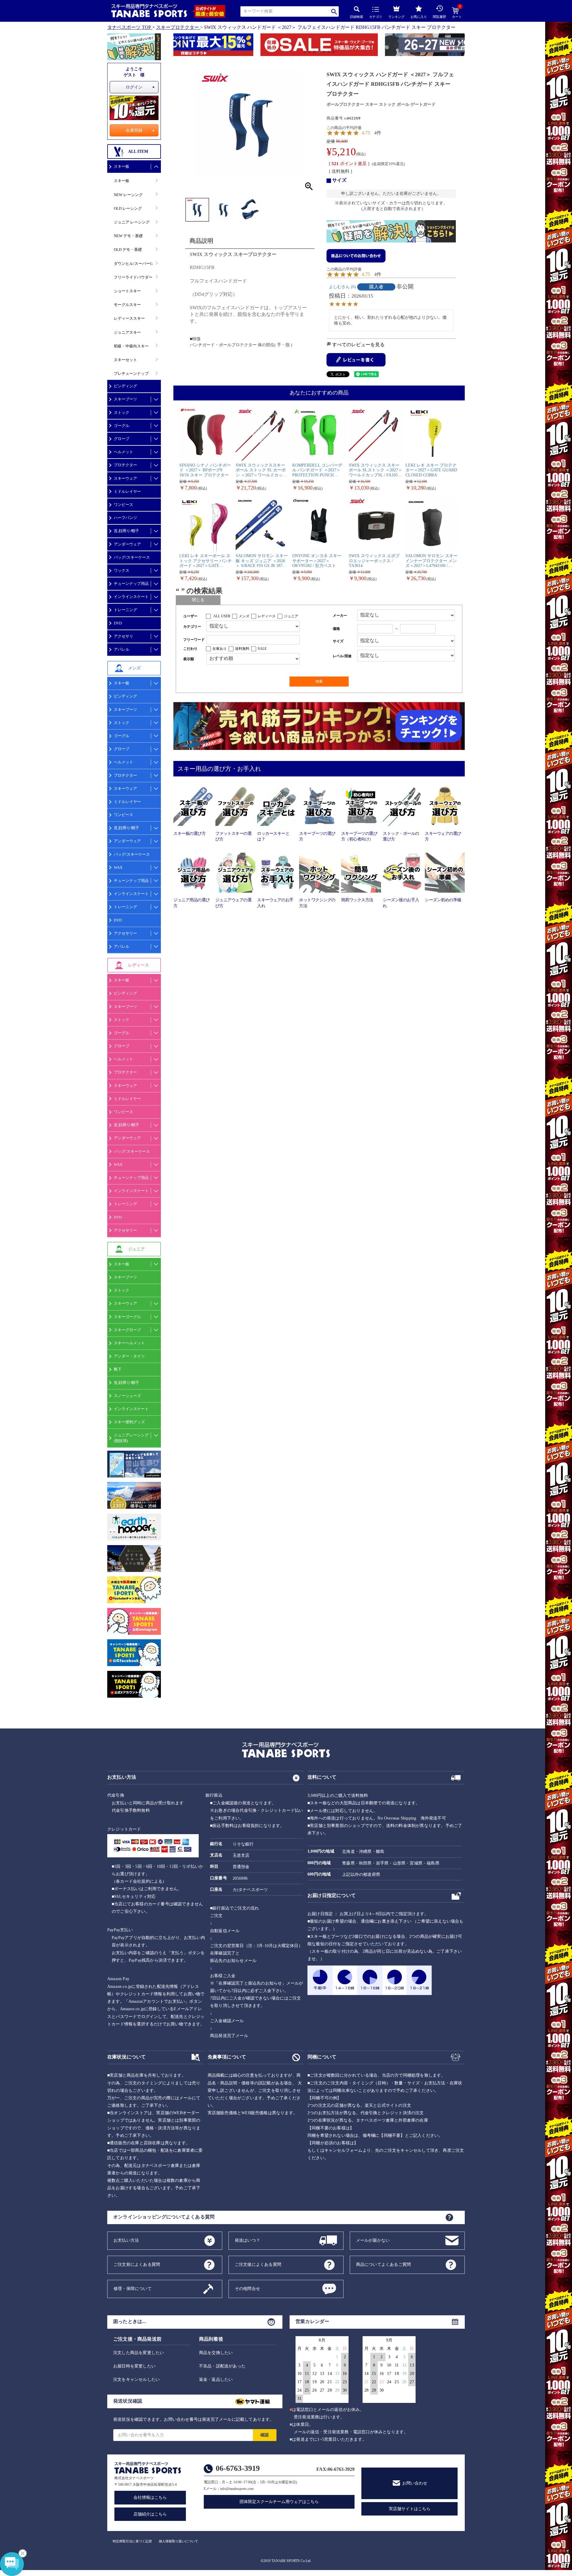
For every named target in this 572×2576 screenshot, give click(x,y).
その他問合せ (247, 2288)
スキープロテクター (178, 27)
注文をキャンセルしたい (136, 2380)
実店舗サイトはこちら (410, 2509)
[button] (176, 46)
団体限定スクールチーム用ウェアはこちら (279, 2502)
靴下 (118, 1369)
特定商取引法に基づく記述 (132, 2541)
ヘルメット (123, 452)
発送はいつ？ (247, 2240)
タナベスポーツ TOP (129, 27)
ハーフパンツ (125, 518)
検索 (334, 11)
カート (457, 13)
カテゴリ (376, 17)
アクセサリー (125, 933)
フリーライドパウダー (133, 277)
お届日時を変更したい (134, 2366)
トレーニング (125, 610)
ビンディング (125, 386)
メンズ (244, 616)
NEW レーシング (128, 195)
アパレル (122, 649)
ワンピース (123, 505)
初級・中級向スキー (131, 346)
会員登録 (134, 130)
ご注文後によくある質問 (258, 2264)
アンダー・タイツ (129, 1356)
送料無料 (242, 649)
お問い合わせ (415, 2483)
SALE (262, 649)
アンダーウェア (127, 544)
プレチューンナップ (131, 373)
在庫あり (220, 649)
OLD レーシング (128, 208)
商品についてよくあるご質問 (384, 2264)
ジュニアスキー (127, 332)
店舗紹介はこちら (150, 2514)
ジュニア (291, 616)
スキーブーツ (125, 399)
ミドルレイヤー (127, 491)
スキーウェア (125, 478)
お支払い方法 (126, 2240)
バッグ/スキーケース (132, 557)
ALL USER (222, 616)
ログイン (134, 87)
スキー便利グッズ (129, 1422)
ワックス (122, 570)
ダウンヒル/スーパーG (133, 264)
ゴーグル (122, 426)
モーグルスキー (127, 305)
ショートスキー (127, 291)
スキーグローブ (127, 1330)
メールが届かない (373, 2240)
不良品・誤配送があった (222, 2366)
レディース (267, 616)
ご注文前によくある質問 (137, 2264)
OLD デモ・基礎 (128, 250)
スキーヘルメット (129, 1343)
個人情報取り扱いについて (178, 2541)
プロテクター (125, 465)
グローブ (122, 439)
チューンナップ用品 (131, 584)
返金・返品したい (216, 2380)
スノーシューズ (127, 1396)
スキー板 (122, 166)
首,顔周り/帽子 (126, 531)
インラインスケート (131, 597)
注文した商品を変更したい (139, 2353)
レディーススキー (129, 318)
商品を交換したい (216, 2353)
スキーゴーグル (127, 1317)
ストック (122, 412)
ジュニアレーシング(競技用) (131, 1438)
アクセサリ (123, 636)
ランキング (396, 17)
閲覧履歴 (439, 17)
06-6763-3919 (238, 2468)
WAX (118, 867)
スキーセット (125, 360)
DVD (118, 623)
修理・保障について (133, 2288)
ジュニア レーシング (132, 222)
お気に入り (419, 17)
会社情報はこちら (150, 2497)
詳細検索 (357, 17)
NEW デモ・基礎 (128, 236)
